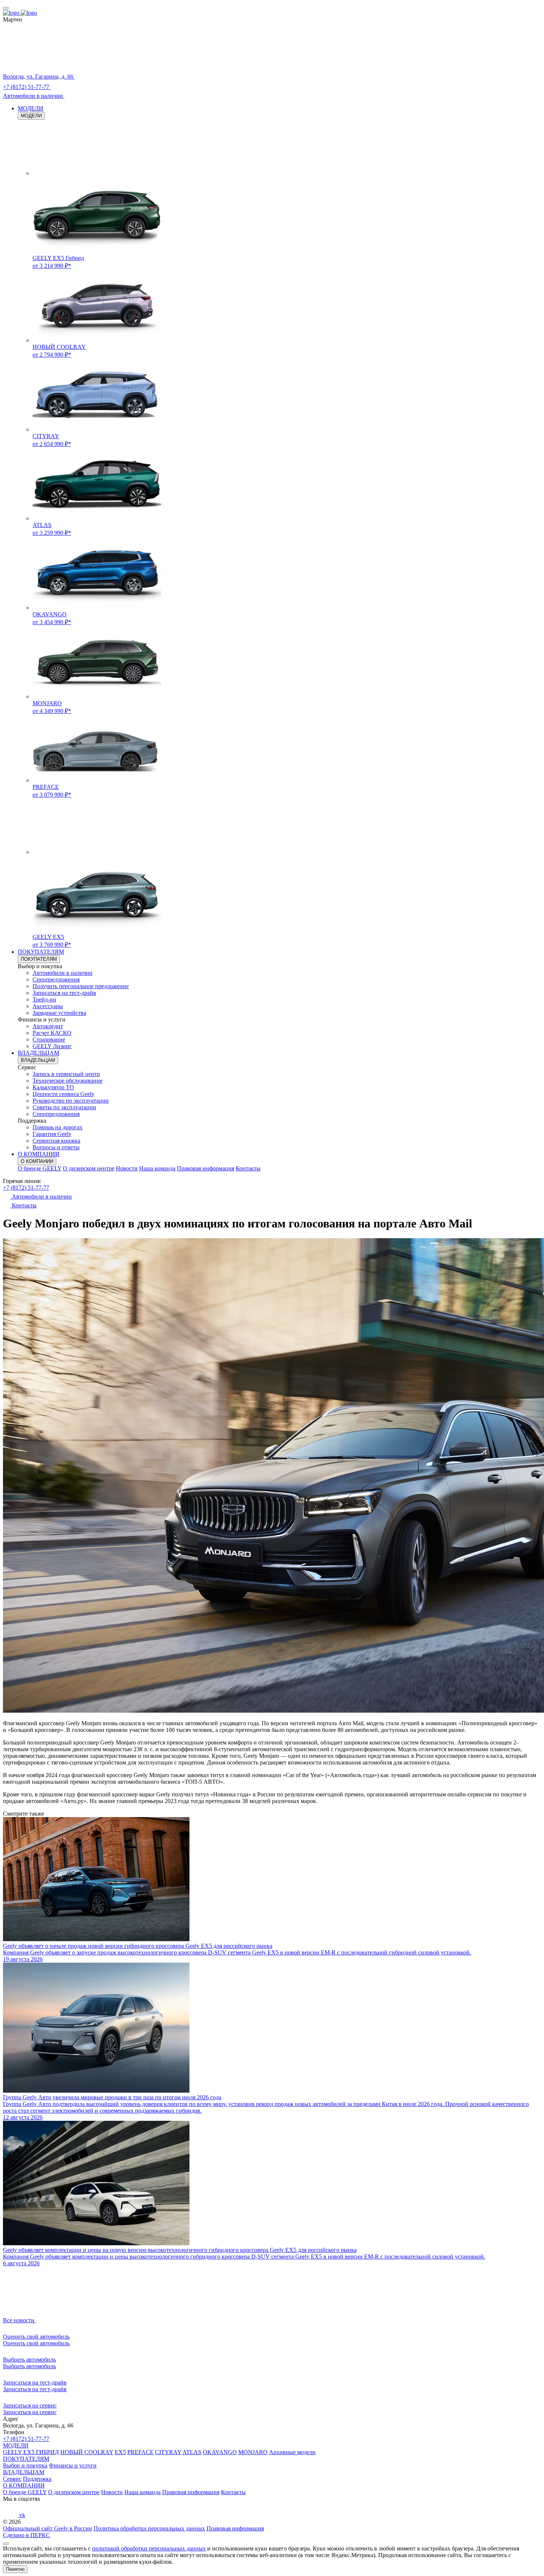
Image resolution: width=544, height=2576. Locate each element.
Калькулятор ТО (53, 1087)
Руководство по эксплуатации (71, 1101)
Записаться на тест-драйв (64, 993)
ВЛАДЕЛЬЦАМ (38, 1053)
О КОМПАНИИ (39, 1154)
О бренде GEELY (40, 1168)
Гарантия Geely (52, 1134)
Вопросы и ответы (56, 1147)
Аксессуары (48, 1006)
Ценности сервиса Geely (63, 1094)
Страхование (49, 1039)
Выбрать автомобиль (29, 2366)
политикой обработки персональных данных (149, 2548)
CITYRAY (168, 2452)
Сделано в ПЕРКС (26, 2535)
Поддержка (37, 2479)
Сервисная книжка (56, 1141)
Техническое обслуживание (68, 1081)
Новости (127, 1168)
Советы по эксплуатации (64, 1107)
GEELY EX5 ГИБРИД (31, 2452)
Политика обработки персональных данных (149, 2528)
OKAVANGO (220, 2452)
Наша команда (157, 1168)
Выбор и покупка (25, 2465)
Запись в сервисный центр (66, 1074)
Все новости (19, 2320)
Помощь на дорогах (58, 1127)
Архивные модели (292, 2452)
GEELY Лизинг (52, 1046)
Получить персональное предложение (81, 986)
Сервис (12, 2479)
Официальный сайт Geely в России (48, 2528)
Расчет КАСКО (52, 1033)
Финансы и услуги (73, 2465)
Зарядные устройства (59, 1013)
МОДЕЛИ (31, 108)
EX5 (120, 2452)
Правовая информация (206, 1168)
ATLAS (192, 2452)
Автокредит (48, 1026)
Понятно (15, 2569)
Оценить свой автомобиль (36, 2343)
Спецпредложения (56, 979)
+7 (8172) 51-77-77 (26, 1188)
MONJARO (253, 2452)
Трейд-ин (44, 999)
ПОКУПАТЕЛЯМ (41, 952)
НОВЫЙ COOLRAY (87, 2452)
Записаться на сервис (30, 2412)
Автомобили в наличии (63, 973)
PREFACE (140, 2452)
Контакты (248, 1168)
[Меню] (6, 8)
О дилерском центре (89, 1168)
